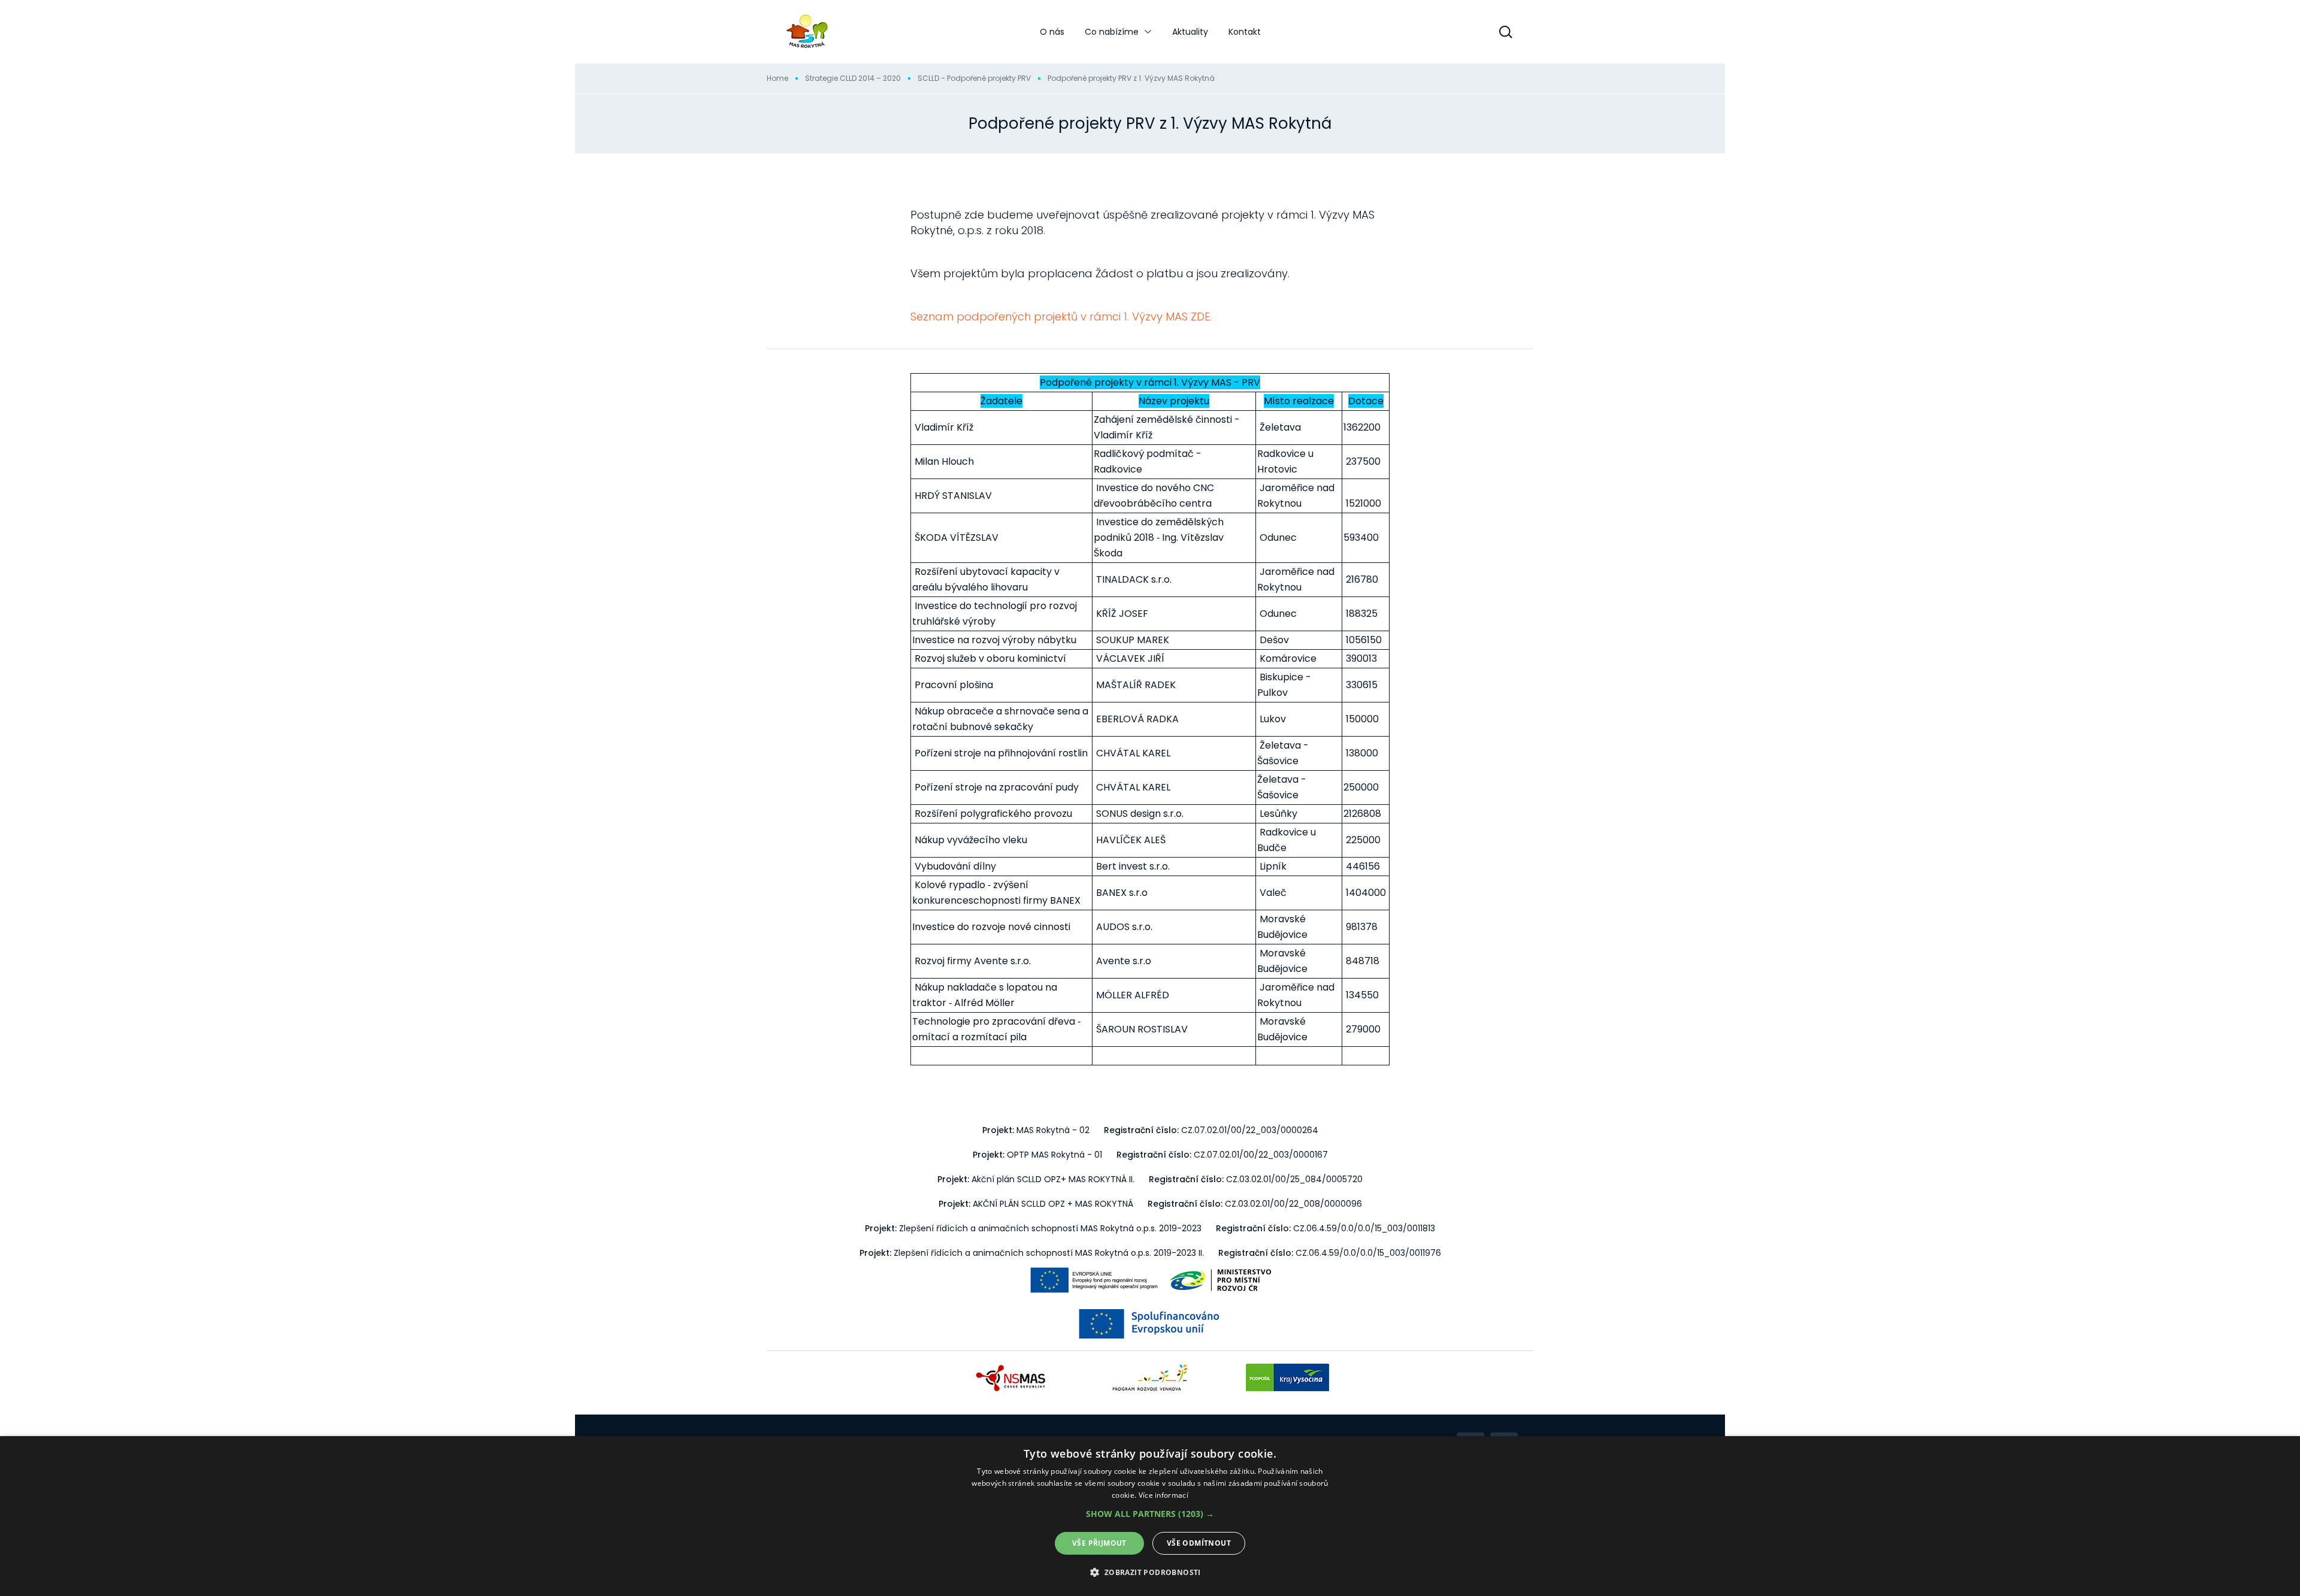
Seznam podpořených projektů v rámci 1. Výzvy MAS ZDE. (1061, 317)
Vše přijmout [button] (1099, 1543)
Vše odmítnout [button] (1199, 1543)
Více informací (1163, 1495)
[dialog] (1150, 1516)
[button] (1150, 1514)
